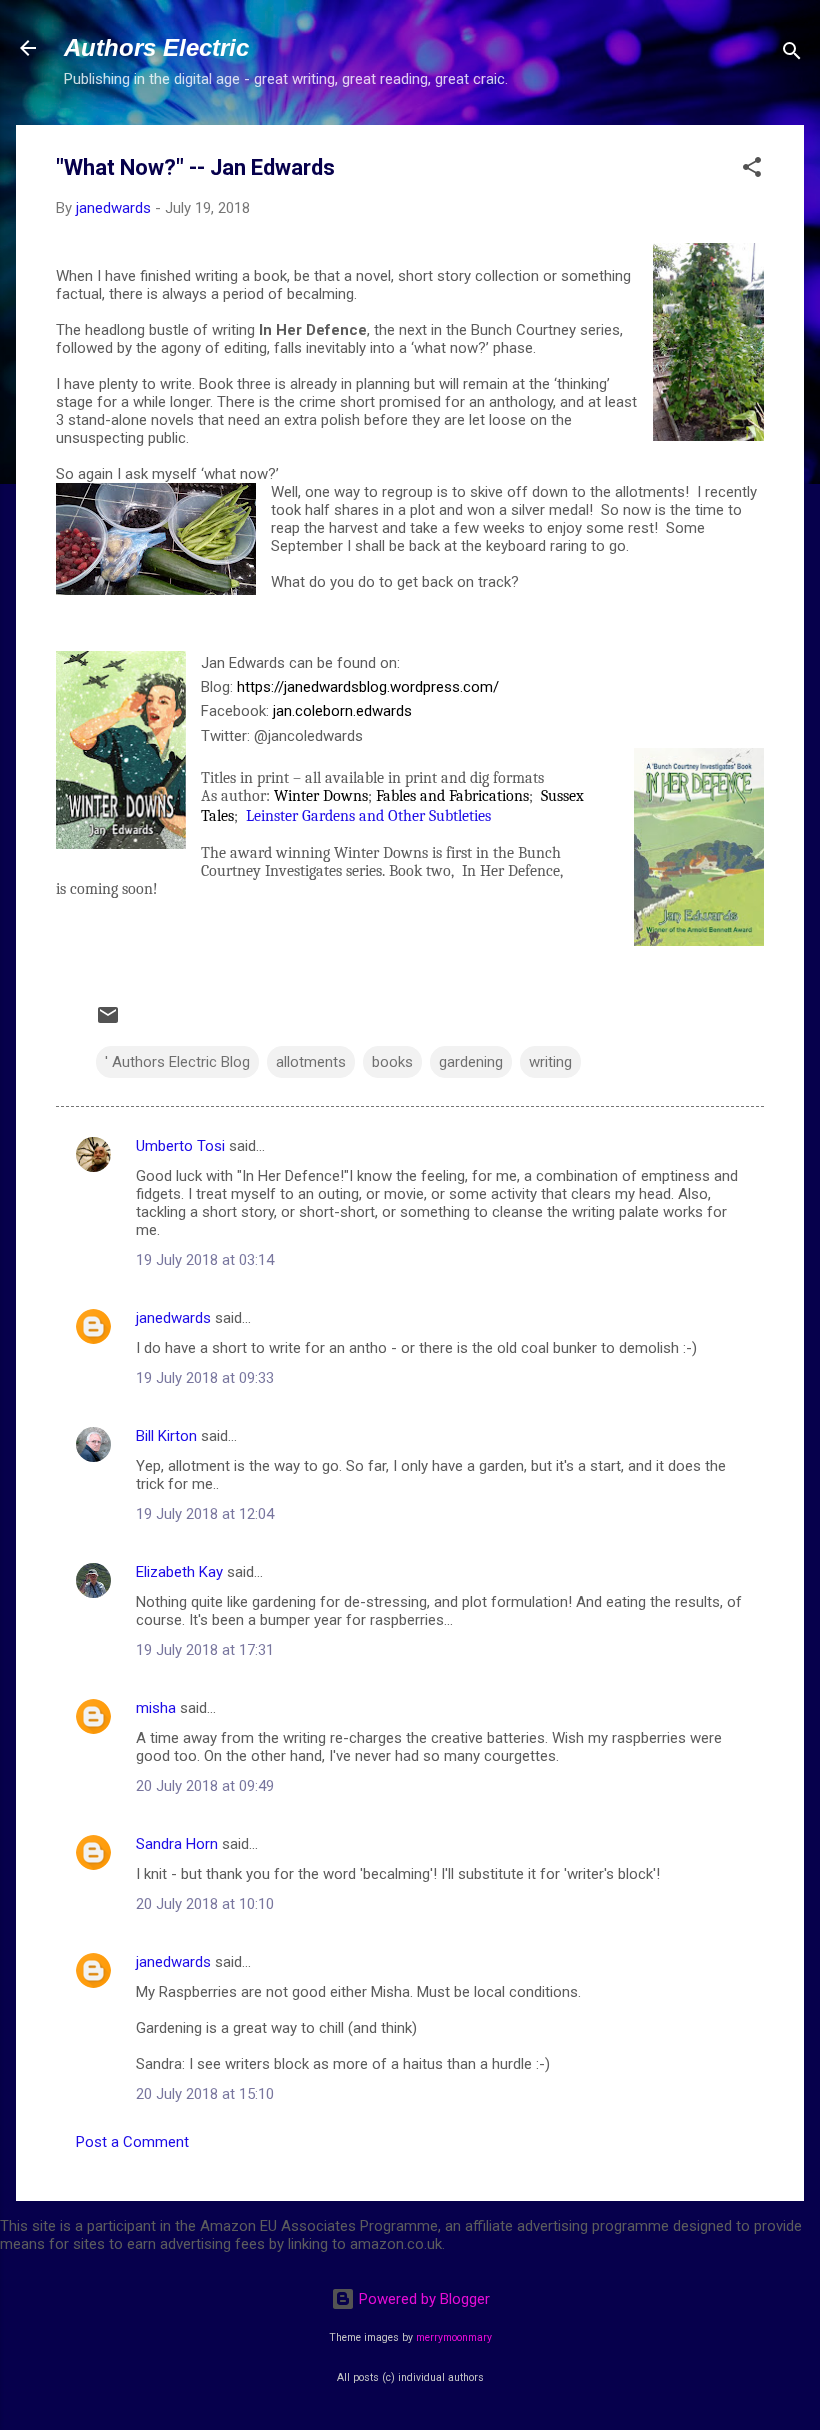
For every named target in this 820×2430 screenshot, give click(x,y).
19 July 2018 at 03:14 (205, 1260)
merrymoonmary (454, 2337)
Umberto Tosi (180, 1146)
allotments (311, 1062)
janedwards (173, 1318)
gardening (471, 1062)
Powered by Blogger (422, 2299)
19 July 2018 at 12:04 (205, 1514)
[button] (752, 170)
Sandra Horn (177, 1844)
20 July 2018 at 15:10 (205, 2094)
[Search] (792, 54)
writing (550, 1062)
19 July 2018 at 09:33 (205, 1378)
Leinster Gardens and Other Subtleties (368, 816)
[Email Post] (108, 1022)
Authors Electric (156, 47)
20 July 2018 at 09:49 (205, 1786)
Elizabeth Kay (179, 1572)
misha (156, 1708)
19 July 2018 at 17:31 (205, 1650)
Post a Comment (132, 2142)
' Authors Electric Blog (177, 1062)
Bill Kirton (166, 1436)
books (392, 1062)
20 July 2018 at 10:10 (205, 1904)
